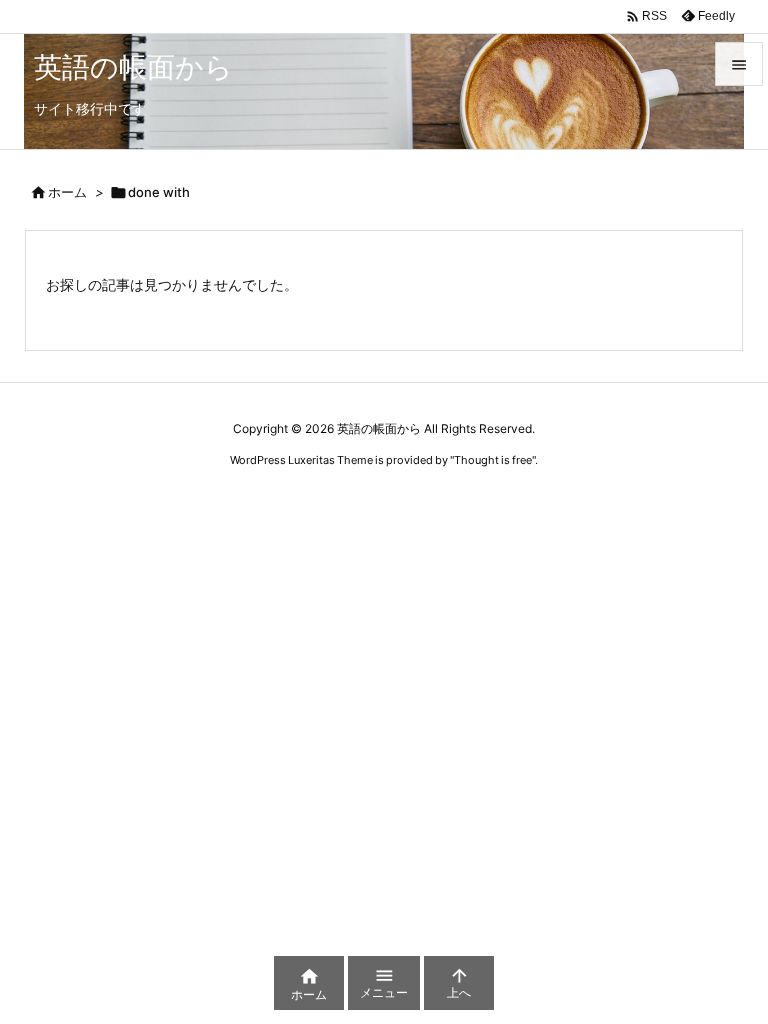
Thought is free (493, 460)
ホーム (67, 192)
